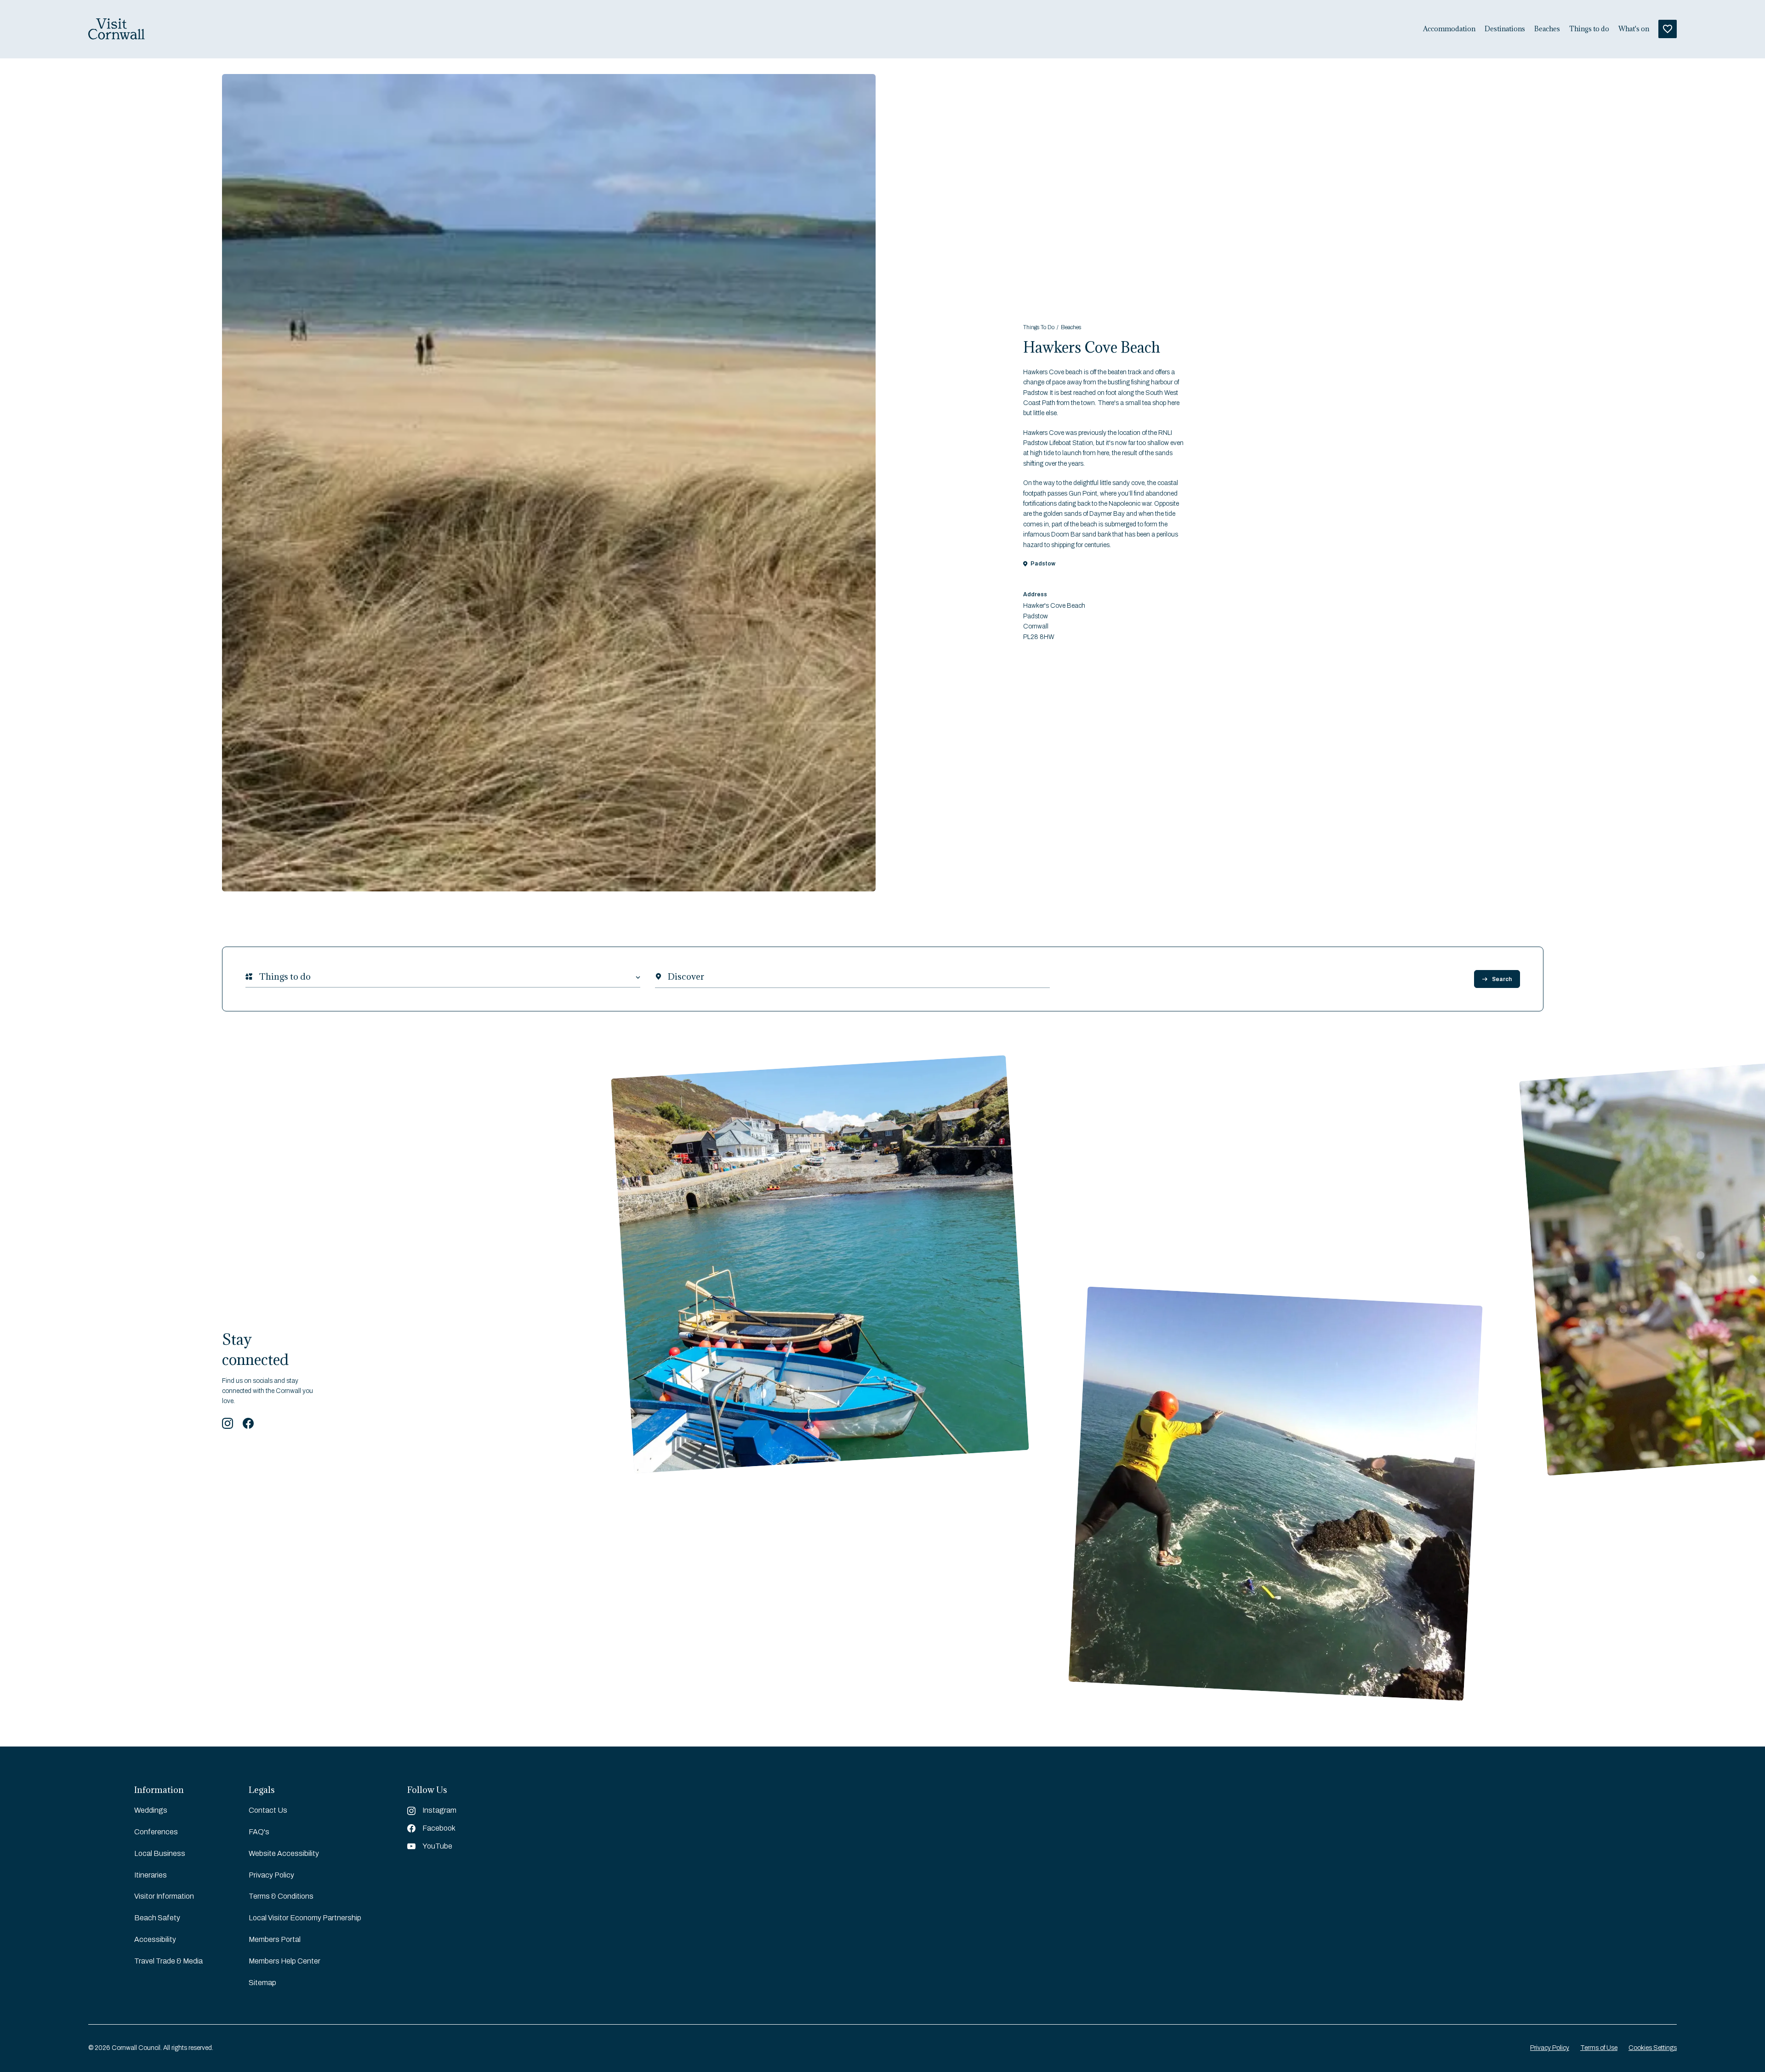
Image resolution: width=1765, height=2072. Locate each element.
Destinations (1505, 29)
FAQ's (259, 1832)
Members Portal (275, 1939)
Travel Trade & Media (168, 1961)
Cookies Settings (1653, 2048)
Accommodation (1449, 29)
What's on (1634, 29)
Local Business (160, 1853)
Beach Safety (157, 1918)
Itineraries (151, 1875)
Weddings (151, 1810)
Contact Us (268, 1810)
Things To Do (1039, 327)
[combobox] (259, 977)
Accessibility (155, 1939)
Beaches (1547, 29)
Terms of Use (1599, 2048)
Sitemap (262, 1983)
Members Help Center (285, 1961)
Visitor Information (164, 1896)
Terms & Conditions (281, 1896)
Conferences (156, 1832)
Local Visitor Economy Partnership (305, 1918)
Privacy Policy (271, 1875)
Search (1502, 979)
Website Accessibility (284, 1853)
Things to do (1589, 29)
